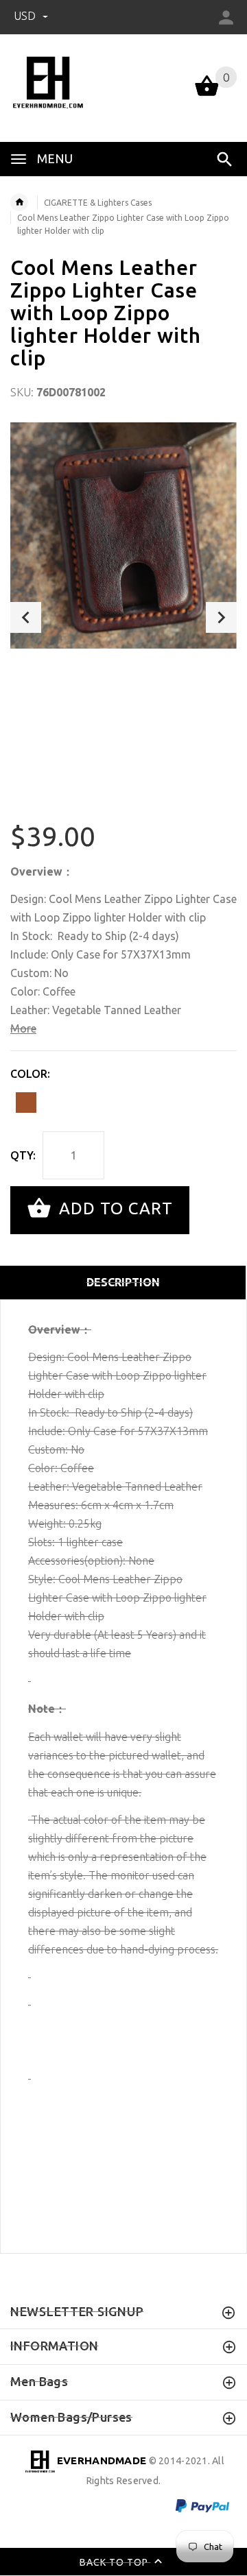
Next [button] (221, 617)
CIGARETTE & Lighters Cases (98, 203)
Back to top (115, 2562)
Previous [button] (26, 617)
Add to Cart (114, 1208)
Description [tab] (123, 1282)
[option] (123, 535)
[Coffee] (26, 1103)
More (23, 1028)
